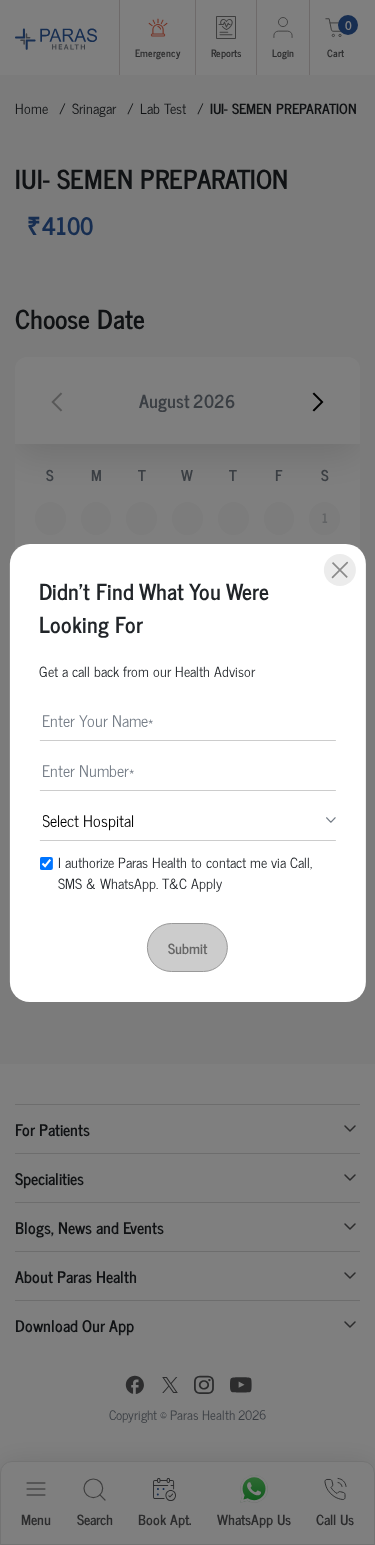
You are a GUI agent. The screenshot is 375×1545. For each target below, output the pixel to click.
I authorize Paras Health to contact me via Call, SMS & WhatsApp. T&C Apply (185, 872)
